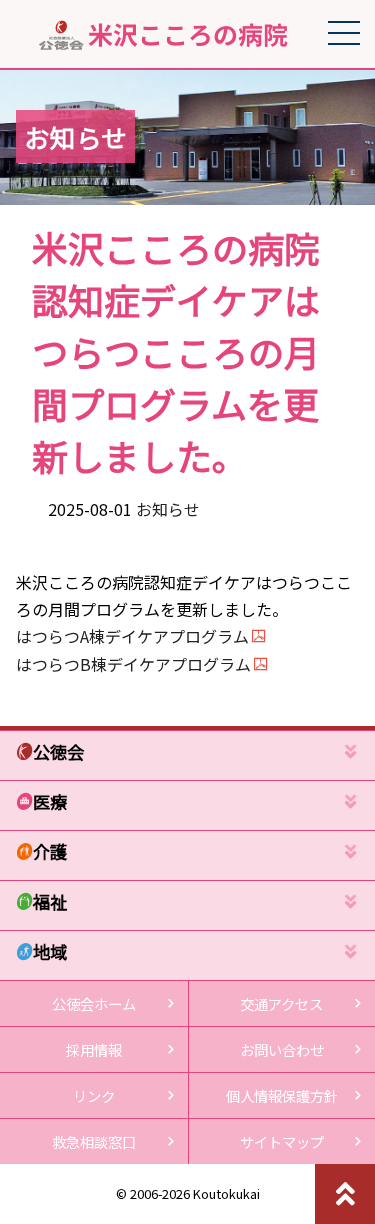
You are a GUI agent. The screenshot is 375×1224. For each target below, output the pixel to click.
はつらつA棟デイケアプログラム (132, 636)
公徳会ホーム (94, 1003)
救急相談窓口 (94, 1141)
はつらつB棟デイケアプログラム (133, 664)
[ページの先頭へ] (345, 1194)
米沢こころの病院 (188, 35)
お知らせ (168, 509)
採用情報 (94, 1049)
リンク (94, 1095)
